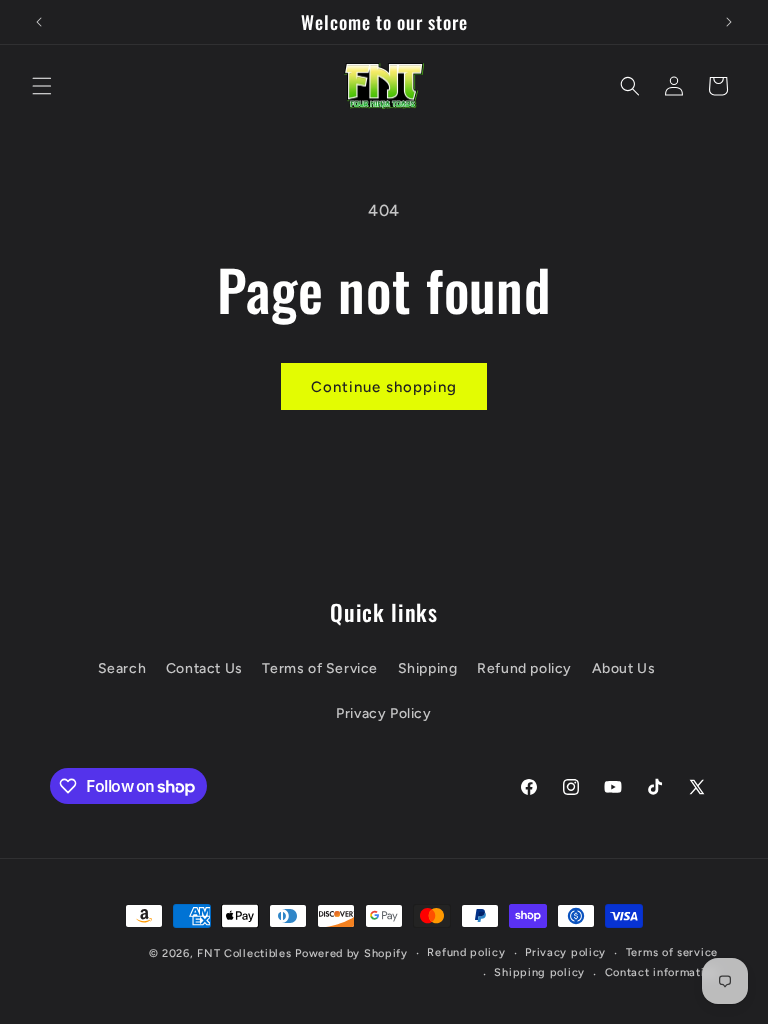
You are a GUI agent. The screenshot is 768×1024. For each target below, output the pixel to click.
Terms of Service (320, 668)
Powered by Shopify (351, 953)
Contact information (661, 972)
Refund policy (524, 668)
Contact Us (204, 668)
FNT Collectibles (244, 953)
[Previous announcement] (39, 22)
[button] (42, 86)
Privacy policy (565, 952)
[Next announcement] (729, 22)
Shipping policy (539, 972)
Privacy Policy (383, 713)
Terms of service (672, 952)
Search (122, 668)
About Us (624, 668)
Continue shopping (384, 387)
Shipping (428, 668)
